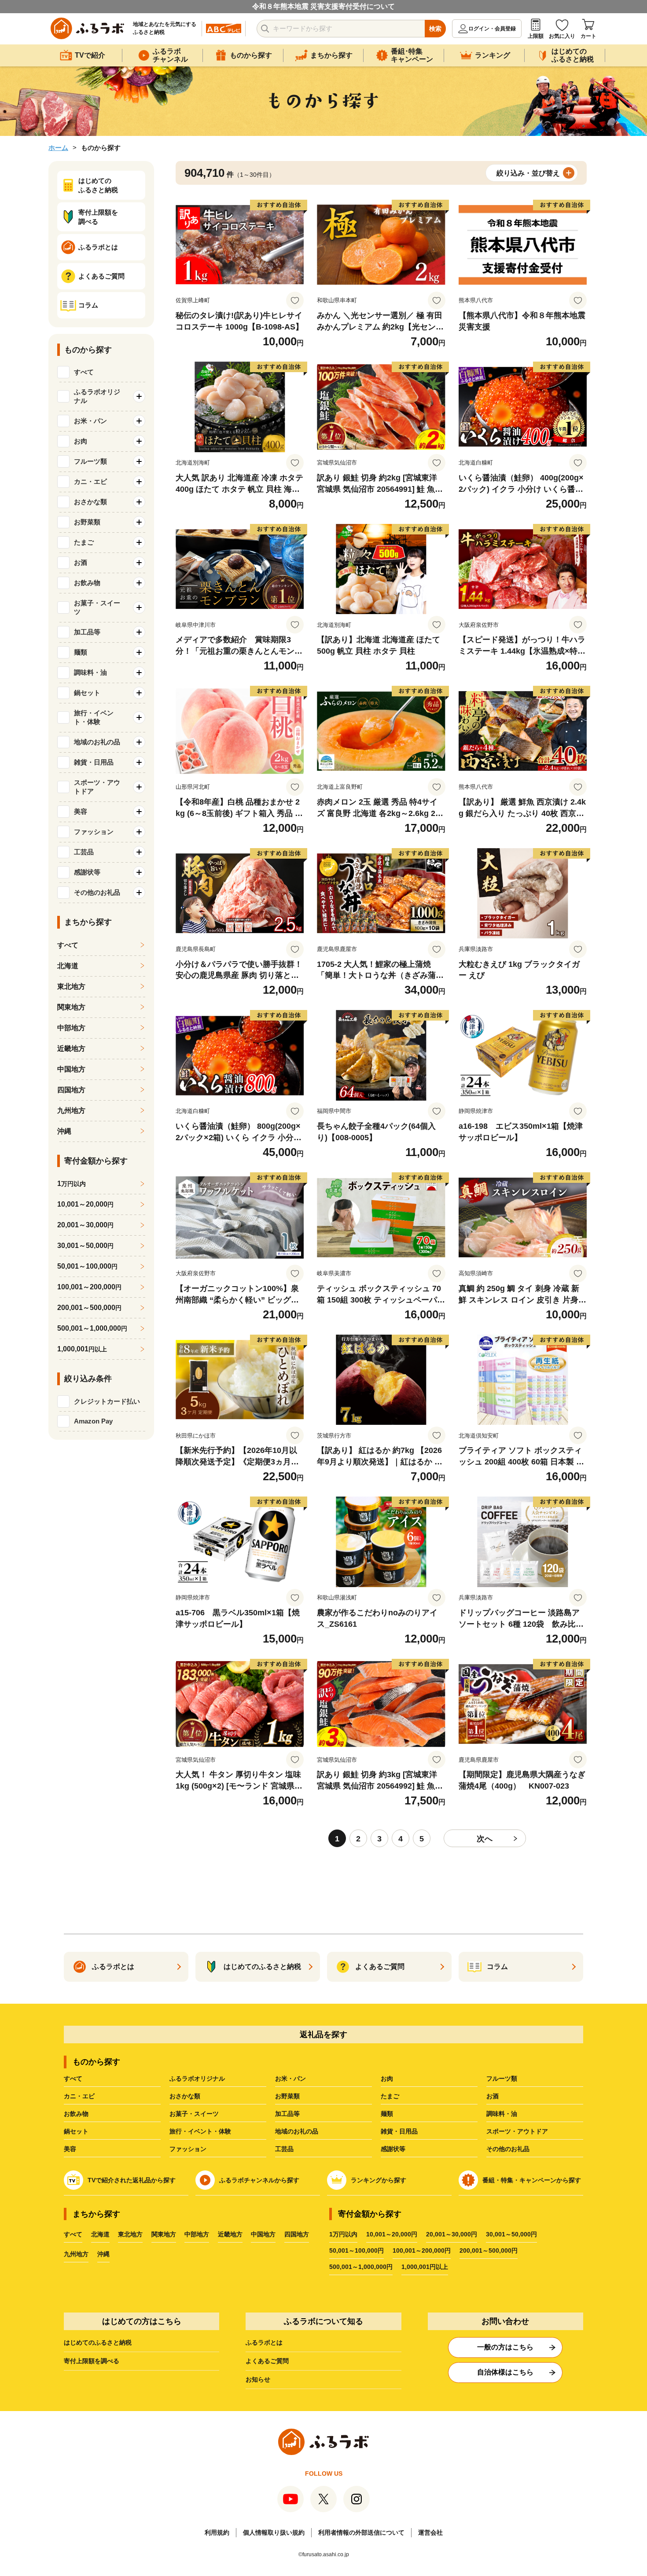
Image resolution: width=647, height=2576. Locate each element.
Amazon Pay (93, 1421)
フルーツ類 (502, 2078)
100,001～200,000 (89, 1287)
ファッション (188, 2149)
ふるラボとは (264, 2342)
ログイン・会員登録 (492, 29)
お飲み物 (76, 2114)
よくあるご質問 (267, 2361)
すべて (84, 372)
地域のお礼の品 (297, 2131)
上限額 (536, 36)
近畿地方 (71, 1048)
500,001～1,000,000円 (361, 2267)
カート (588, 36)
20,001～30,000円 (452, 2234)
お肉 (387, 2078)
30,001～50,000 (85, 1246)
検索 (435, 29)
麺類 (387, 2114)
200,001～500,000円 (489, 2250)
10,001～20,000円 (392, 2234)
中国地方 (71, 1069)
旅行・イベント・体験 (200, 2131)
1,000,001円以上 (425, 2267)
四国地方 (71, 1090)
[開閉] (139, 396)
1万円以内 (343, 2234)
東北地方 (71, 986)
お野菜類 (287, 2096)
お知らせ (258, 2379)
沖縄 (64, 1131)
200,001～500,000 (89, 1308)
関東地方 (71, 1007)
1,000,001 (82, 1349)
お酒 (493, 2096)
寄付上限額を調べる (92, 2361)
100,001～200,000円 (422, 2250)
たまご (390, 2096)
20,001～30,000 (85, 1225)
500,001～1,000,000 (92, 1328)
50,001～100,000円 (357, 2250)
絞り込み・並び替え (528, 173)
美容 (70, 2149)
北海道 (68, 966)
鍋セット (76, 2131)
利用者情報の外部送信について (361, 2532)
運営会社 (430, 2532)
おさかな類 (185, 2096)
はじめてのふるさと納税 (98, 2342)
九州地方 (71, 1111)
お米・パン (290, 2078)
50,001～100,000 (87, 1266)
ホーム (58, 148)
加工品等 (287, 2114)
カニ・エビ (79, 2096)
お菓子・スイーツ (194, 2114)
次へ (485, 1839)
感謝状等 (393, 2149)
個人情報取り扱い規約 (274, 2532)
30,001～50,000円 (511, 2234)
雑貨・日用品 (399, 2131)
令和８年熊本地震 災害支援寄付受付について (323, 6)
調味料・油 (502, 2114)
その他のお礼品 (508, 2149)
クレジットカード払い (107, 1401)
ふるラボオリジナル (197, 2078)
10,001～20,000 (85, 1204)
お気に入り (562, 36)
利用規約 (217, 2532)
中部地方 (71, 1028)
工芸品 (284, 2149)
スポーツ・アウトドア (517, 2131)
